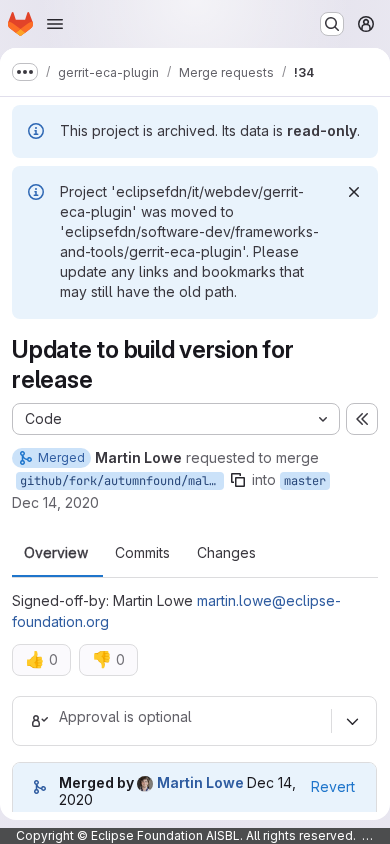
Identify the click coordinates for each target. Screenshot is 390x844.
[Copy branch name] (238, 480)
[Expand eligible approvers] (352, 721)
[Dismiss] (354, 192)
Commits (142, 553)
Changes (226, 553)
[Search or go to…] (332, 24)
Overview (56, 553)
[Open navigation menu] (55, 24)
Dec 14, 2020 (55, 502)
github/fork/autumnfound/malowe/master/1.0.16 (122, 481)
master (305, 481)
